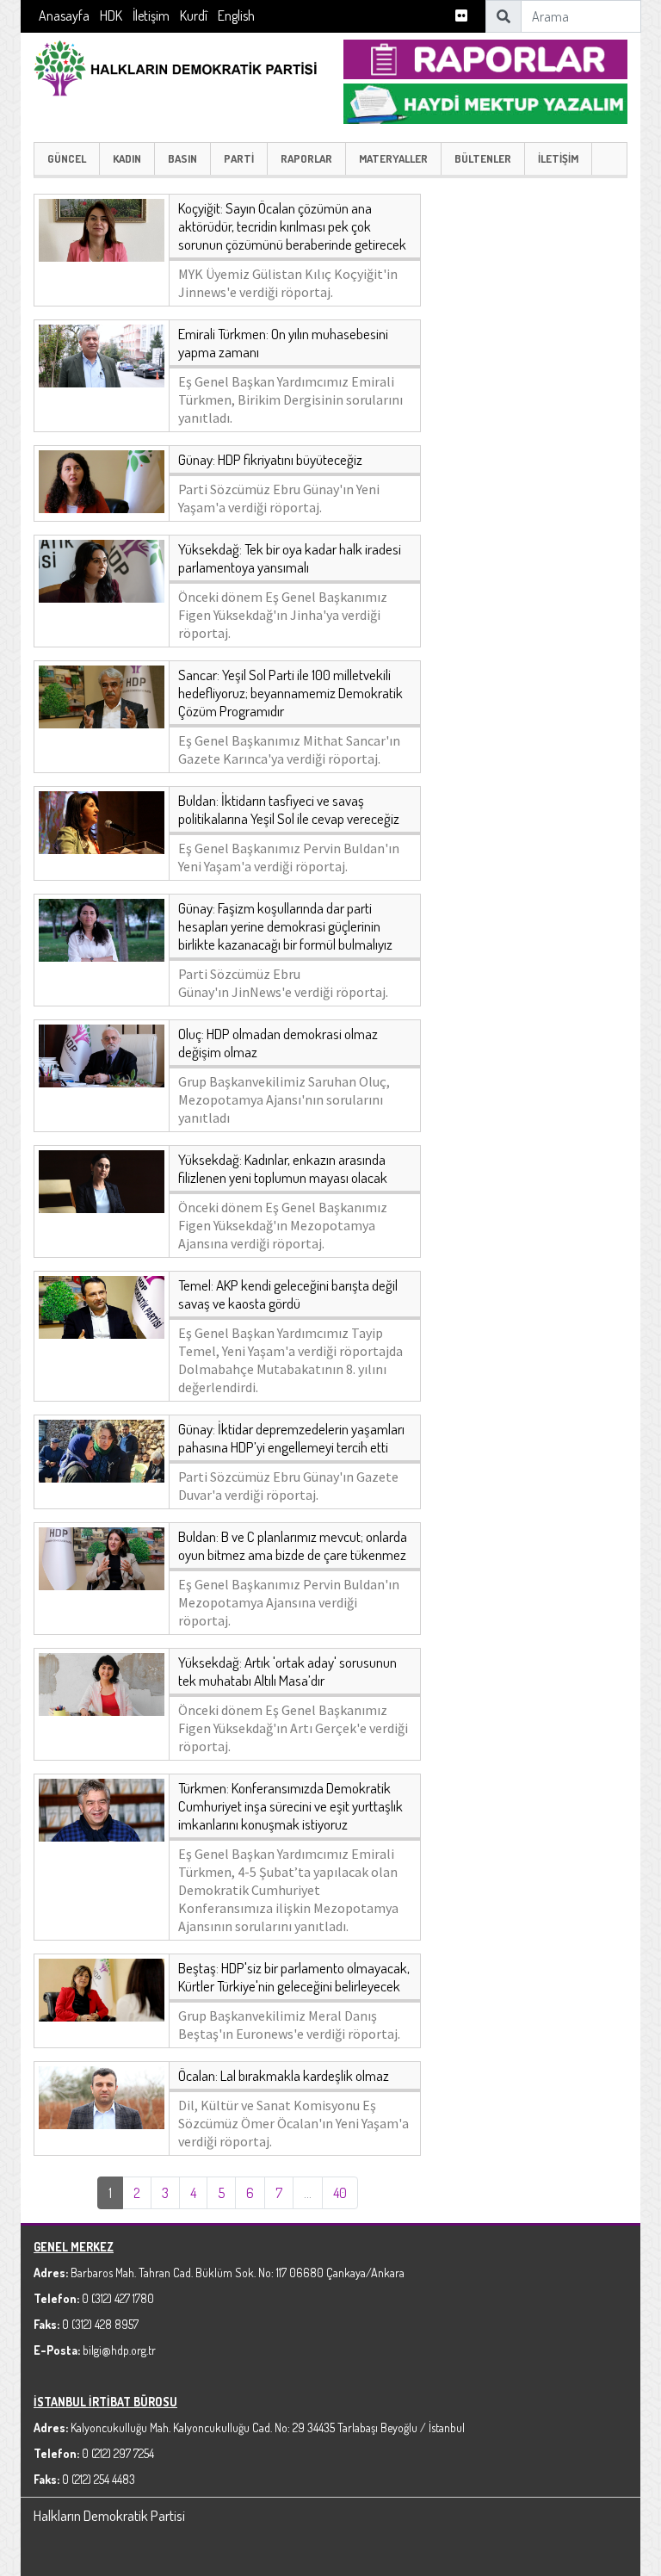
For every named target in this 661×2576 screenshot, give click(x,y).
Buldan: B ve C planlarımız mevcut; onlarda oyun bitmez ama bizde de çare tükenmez (293, 1545)
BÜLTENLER (483, 158)
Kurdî (194, 15)
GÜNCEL (67, 158)
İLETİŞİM (558, 158)
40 (340, 2193)
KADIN (127, 158)
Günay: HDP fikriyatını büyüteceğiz (270, 459)
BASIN (182, 158)
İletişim (151, 15)
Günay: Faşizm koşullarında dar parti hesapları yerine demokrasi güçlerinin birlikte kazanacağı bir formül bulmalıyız (285, 926)
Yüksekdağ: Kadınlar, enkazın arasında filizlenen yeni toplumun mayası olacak (283, 1168)
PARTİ (239, 158)
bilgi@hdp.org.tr (119, 2350)
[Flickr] (461, 16)
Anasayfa (64, 15)
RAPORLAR (306, 158)
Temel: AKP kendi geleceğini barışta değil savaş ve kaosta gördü (288, 1294)
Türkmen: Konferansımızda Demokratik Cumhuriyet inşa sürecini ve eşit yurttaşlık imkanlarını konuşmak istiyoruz (290, 1806)
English (236, 15)
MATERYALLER (393, 158)
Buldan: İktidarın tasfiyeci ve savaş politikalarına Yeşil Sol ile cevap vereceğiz (289, 809)
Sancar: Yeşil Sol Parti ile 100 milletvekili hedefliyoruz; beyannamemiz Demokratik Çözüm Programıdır (290, 693)
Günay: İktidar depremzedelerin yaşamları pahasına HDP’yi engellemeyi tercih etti (291, 1438)
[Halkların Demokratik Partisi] (176, 66)
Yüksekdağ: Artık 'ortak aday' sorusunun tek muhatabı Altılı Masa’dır (287, 1671)
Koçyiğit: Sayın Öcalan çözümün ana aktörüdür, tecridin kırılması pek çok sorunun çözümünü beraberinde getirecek (292, 226)
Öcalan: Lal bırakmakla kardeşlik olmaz (284, 2075)
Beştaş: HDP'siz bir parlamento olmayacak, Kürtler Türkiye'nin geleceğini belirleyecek (294, 1977)
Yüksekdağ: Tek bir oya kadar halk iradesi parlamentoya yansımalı (290, 558)
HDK (111, 15)
